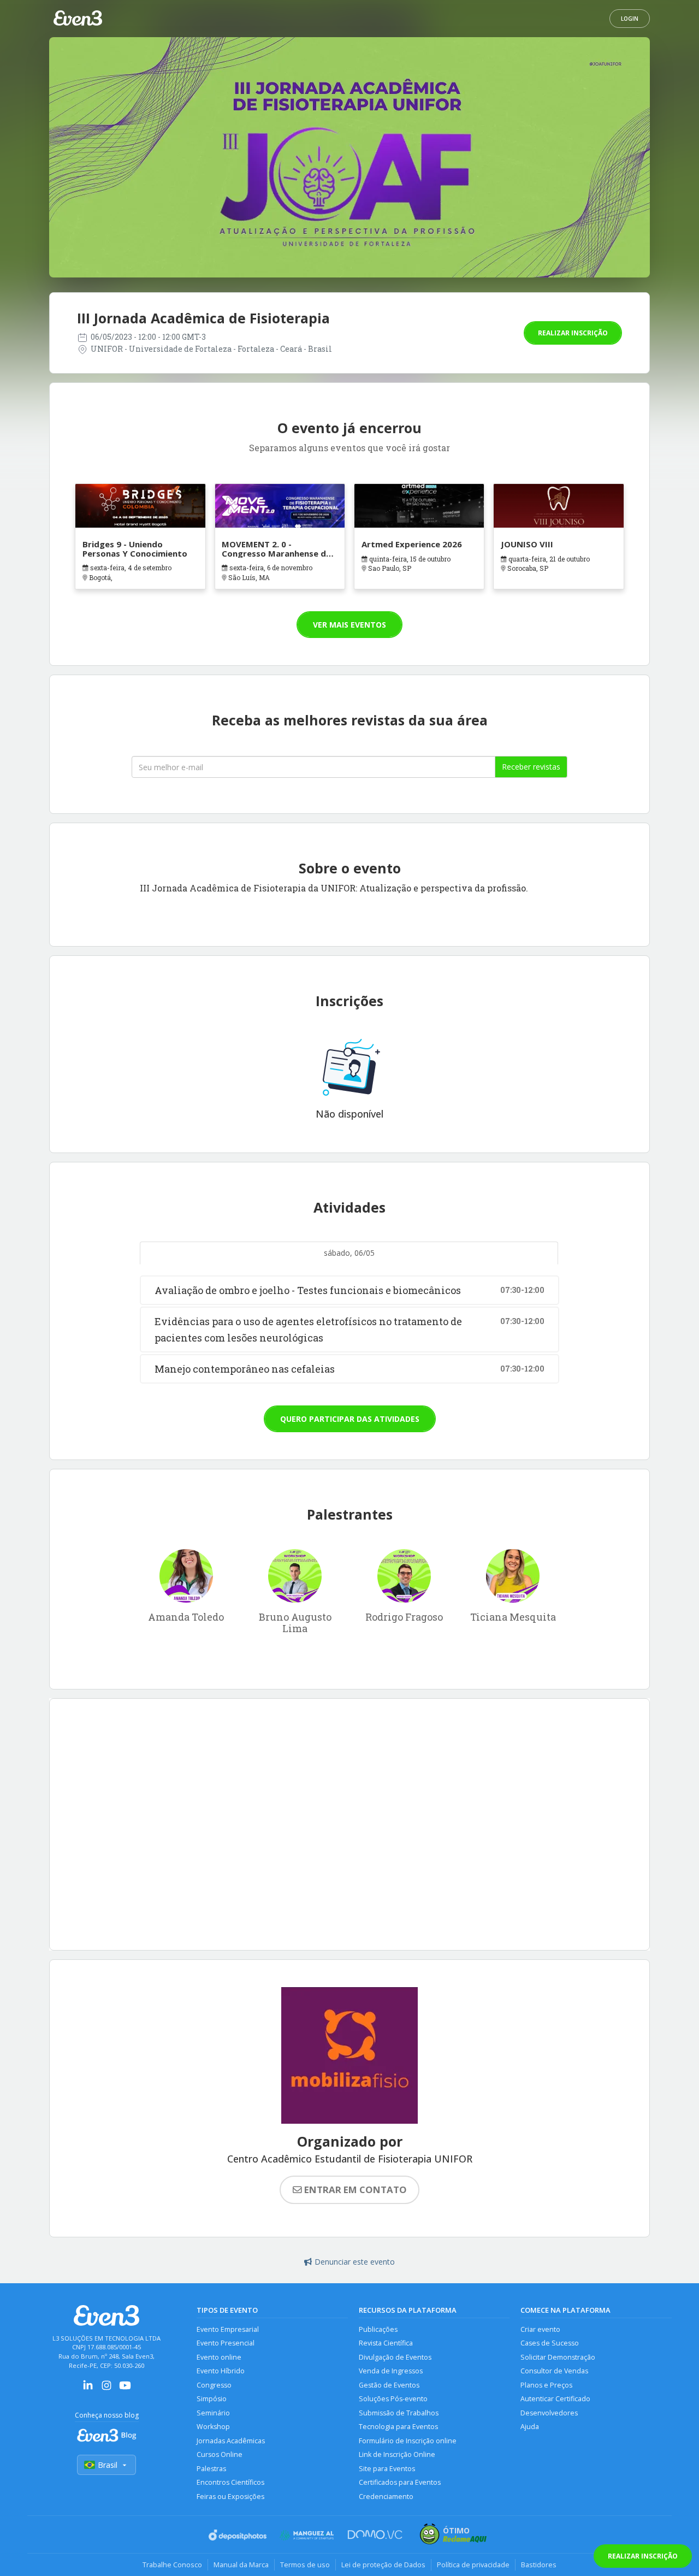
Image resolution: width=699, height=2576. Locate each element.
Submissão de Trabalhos (399, 2413)
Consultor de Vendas (554, 2371)
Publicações (378, 2329)
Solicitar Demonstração (558, 2357)
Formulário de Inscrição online (408, 2441)
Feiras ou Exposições (230, 2497)
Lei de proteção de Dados (383, 2565)
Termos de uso (305, 2565)
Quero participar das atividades (350, 1419)
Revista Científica (386, 2343)
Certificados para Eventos (400, 2482)
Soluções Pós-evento (393, 2399)
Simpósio (212, 2399)
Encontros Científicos (230, 2482)
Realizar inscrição (573, 333)
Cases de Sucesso (550, 2343)
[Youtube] (125, 2389)
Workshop (213, 2427)
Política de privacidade (473, 2565)
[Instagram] (106, 2389)
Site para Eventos (387, 2469)
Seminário (213, 2413)
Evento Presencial (226, 2343)
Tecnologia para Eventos (398, 2427)
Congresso (214, 2385)
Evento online (219, 2357)
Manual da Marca (241, 2565)
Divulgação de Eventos (395, 2357)
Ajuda (530, 2427)
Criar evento (540, 2329)
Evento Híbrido (221, 2371)
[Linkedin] (88, 2389)
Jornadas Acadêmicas (231, 2441)
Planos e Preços (546, 2385)
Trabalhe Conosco (172, 2565)
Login (630, 19)
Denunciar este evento (355, 2262)
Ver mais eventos (349, 625)
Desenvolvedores (549, 2413)
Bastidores (539, 2565)
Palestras (211, 2469)
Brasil (108, 2465)
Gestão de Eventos (389, 2385)
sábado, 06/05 (349, 1253)
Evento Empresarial (228, 2329)
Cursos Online (220, 2454)
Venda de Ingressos (391, 2371)
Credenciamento (386, 2497)
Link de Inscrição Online (397, 2454)
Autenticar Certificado (555, 2399)
